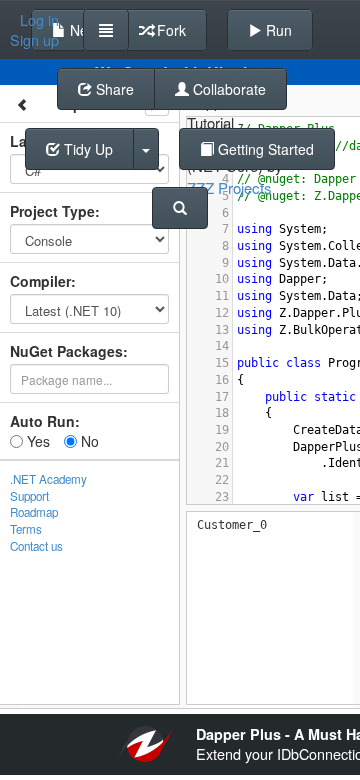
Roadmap (34, 512)
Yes (36, 441)
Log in (39, 20)
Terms (26, 529)
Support (29, 496)
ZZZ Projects (229, 187)
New (82, 30)
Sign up (34, 40)
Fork (169, 30)
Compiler (40, 281)
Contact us (36, 546)
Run (277, 30)
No (88, 441)
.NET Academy (48, 479)
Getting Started (264, 149)
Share (113, 89)
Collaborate (227, 89)
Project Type (52, 211)
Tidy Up (86, 149)
